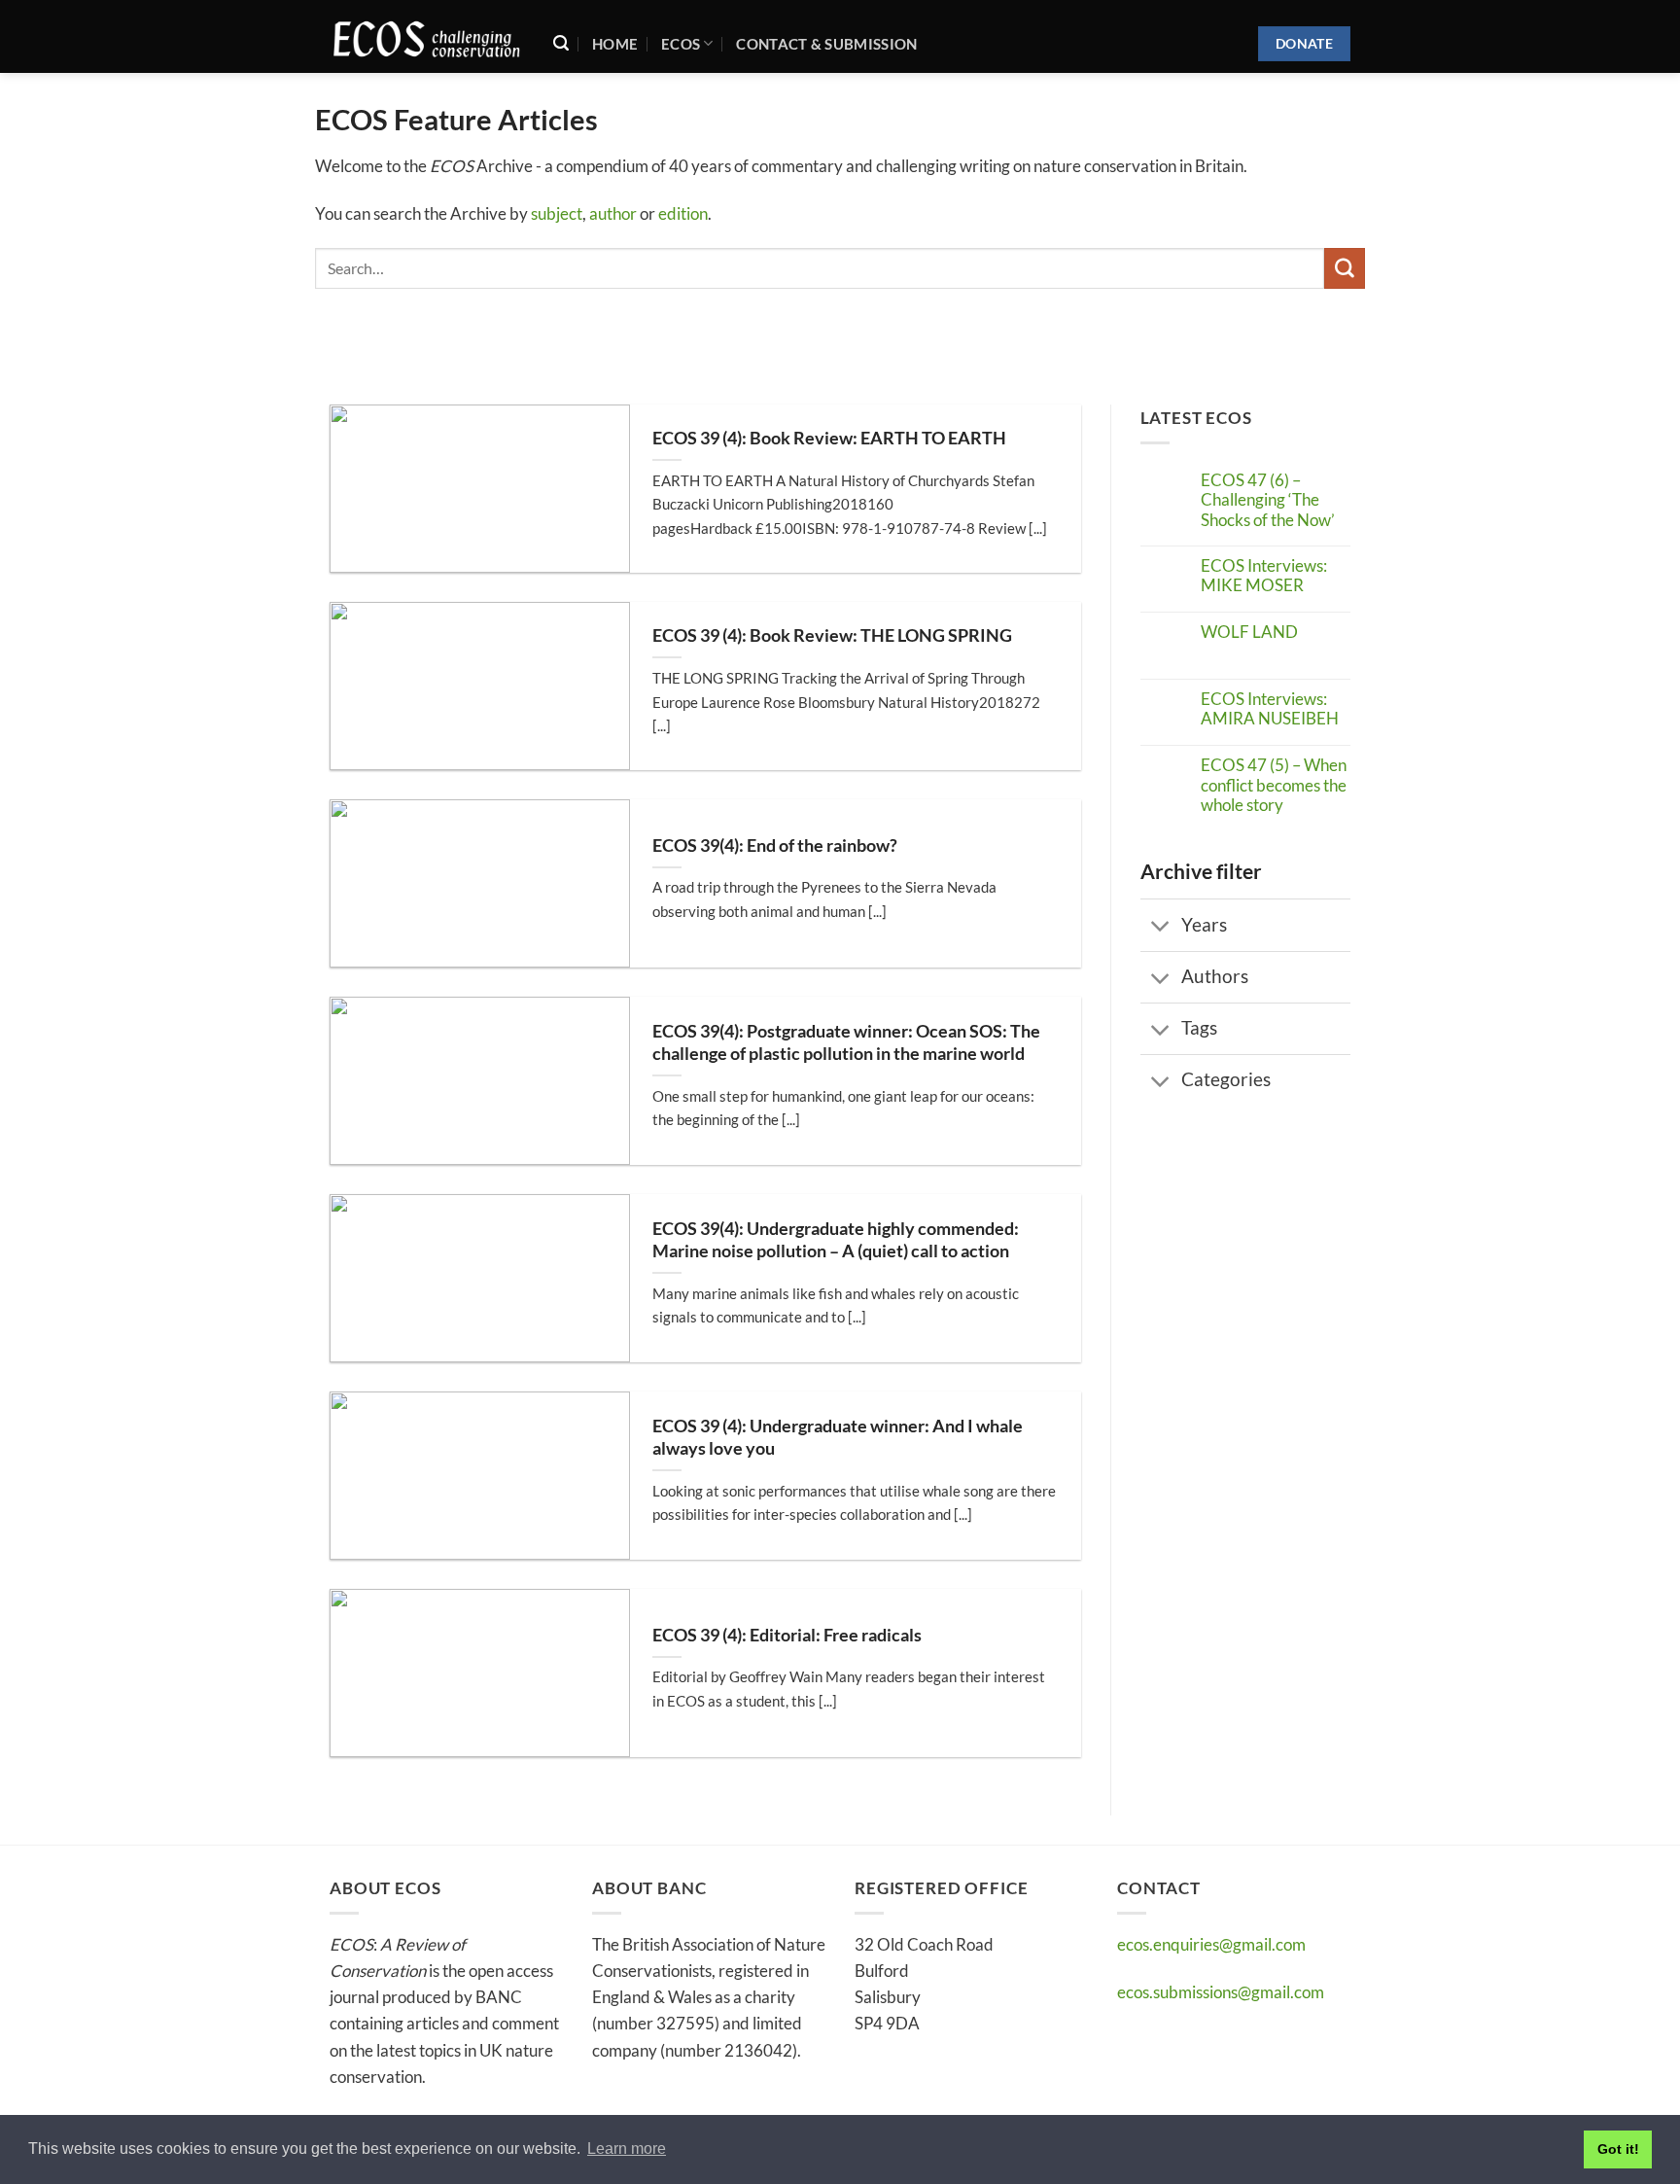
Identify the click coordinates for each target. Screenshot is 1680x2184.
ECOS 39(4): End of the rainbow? (775, 845)
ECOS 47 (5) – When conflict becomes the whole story (1274, 785)
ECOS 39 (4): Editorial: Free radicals (787, 1635)
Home (615, 44)
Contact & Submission (826, 44)
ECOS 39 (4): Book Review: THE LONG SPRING (832, 635)
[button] (561, 43)
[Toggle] (1161, 927)
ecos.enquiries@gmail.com (1211, 1944)
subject (557, 213)
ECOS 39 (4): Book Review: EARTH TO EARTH (829, 438)
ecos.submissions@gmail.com (1221, 1992)
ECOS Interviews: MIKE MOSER (1264, 576)
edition (683, 213)
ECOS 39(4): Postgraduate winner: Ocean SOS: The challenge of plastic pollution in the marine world (846, 1042)
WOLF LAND (1249, 632)
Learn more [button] (627, 2149)
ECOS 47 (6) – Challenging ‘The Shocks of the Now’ (1268, 500)
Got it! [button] (1618, 2149)
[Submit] (1345, 268)
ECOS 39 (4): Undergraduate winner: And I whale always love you (838, 1437)
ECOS (681, 44)
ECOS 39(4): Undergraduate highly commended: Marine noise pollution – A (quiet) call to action (836, 1240)
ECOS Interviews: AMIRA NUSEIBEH (1270, 709)
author (613, 213)
